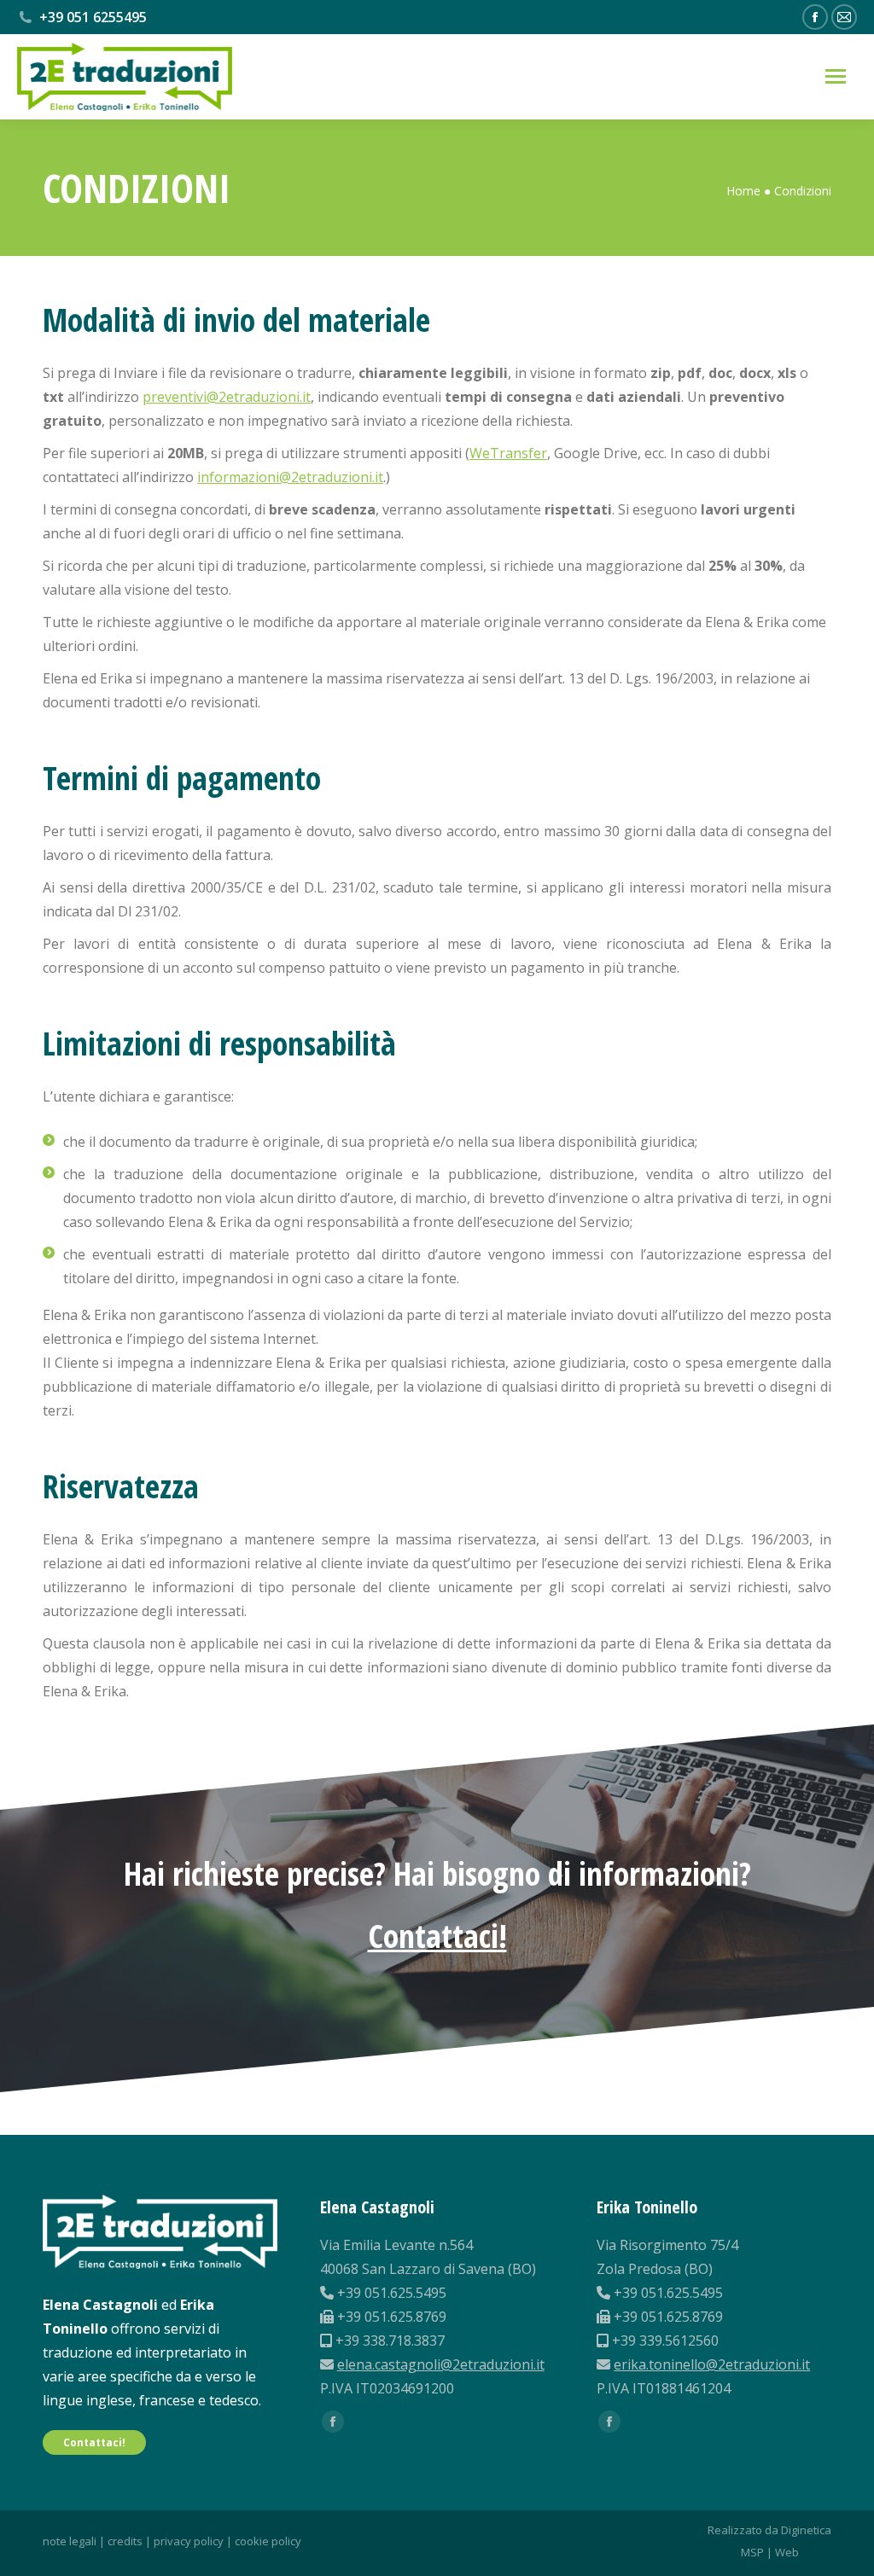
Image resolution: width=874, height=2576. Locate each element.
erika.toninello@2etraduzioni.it (712, 2364)
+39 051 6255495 (93, 17)
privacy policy (189, 2541)
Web (787, 2552)
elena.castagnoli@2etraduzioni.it (441, 2364)
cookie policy (268, 2541)
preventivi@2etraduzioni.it (227, 397)
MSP (752, 2552)
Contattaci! (437, 1935)
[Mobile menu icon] (836, 76)
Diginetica (806, 2530)
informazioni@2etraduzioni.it (290, 477)
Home (743, 191)
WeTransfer (508, 453)
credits (125, 2541)
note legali (70, 2541)
